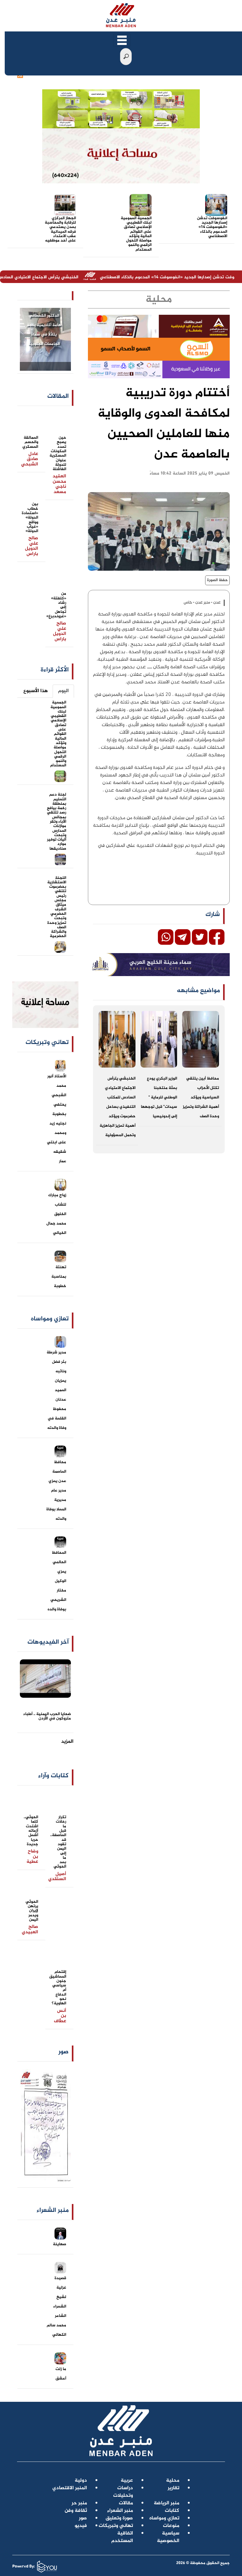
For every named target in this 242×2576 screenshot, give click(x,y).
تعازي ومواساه (164, 2518)
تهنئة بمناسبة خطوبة (59, 1277)
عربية (127, 2481)
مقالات (126, 2503)
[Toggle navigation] (122, 40)
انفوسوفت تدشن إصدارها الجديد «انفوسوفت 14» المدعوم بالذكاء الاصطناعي (212, 227)
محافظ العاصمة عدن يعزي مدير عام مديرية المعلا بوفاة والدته (56, 1491)
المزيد (67, 1742)
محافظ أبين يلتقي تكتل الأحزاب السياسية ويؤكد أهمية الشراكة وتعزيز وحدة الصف (201, 1097)
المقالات (58, 396)
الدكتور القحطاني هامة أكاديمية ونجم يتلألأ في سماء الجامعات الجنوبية (44, 330)
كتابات (172, 2511)
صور (63, 2052)
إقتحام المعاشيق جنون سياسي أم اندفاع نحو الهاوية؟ (58, 1988)
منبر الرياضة (167, 2503)
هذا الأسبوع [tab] (36, 691)
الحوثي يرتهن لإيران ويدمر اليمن (32, 1911)
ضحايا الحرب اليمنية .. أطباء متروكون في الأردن (47, 1716)
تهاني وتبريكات (116, 2526)
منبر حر (79, 2503)
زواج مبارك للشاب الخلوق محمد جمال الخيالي (56, 1214)
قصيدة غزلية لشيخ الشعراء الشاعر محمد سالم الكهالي (56, 2307)
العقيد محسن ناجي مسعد (59, 484)
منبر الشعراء (120, 2511)
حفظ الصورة (217, 580)
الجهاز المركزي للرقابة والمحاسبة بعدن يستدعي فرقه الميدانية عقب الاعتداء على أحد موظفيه (60, 229)
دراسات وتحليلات (123, 2492)
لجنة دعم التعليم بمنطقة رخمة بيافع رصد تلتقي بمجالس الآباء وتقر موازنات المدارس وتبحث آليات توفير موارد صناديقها (57, 822)
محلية (173, 2481)
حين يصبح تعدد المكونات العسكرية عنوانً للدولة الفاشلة (58, 453)
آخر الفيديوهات (48, 1642)
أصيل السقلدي (57, 1877)
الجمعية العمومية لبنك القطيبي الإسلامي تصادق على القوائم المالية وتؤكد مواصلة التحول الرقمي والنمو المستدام (136, 234)
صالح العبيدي (30, 1929)
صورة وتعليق (119, 2518)
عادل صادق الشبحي (30, 459)
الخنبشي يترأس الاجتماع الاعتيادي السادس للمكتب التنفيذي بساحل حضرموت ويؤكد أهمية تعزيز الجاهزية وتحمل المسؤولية (118, 1107)
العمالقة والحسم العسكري (30, 442)
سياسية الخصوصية (168, 2537)
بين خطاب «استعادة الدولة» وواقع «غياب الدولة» (30, 518)
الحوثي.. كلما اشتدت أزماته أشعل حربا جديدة (31, 1831)
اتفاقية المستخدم (122, 2537)
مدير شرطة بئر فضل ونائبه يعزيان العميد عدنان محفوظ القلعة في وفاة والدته (56, 1390)
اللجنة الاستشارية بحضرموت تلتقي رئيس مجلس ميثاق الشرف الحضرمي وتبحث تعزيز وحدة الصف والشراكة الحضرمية (57, 907)
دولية (81, 2481)
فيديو (81, 2526)
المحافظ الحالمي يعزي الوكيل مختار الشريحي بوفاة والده (57, 1581)
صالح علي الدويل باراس (32, 546)
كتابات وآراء (53, 1776)
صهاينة (60, 2244)
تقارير (173, 2488)
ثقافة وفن (76, 2511)
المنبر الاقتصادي (70, 2488)
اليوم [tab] (63, 691)
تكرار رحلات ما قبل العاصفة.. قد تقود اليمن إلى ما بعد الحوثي (58, 1842)
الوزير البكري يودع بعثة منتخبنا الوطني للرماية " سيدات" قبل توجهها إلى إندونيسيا (159, 1097)
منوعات (171, 2526)
